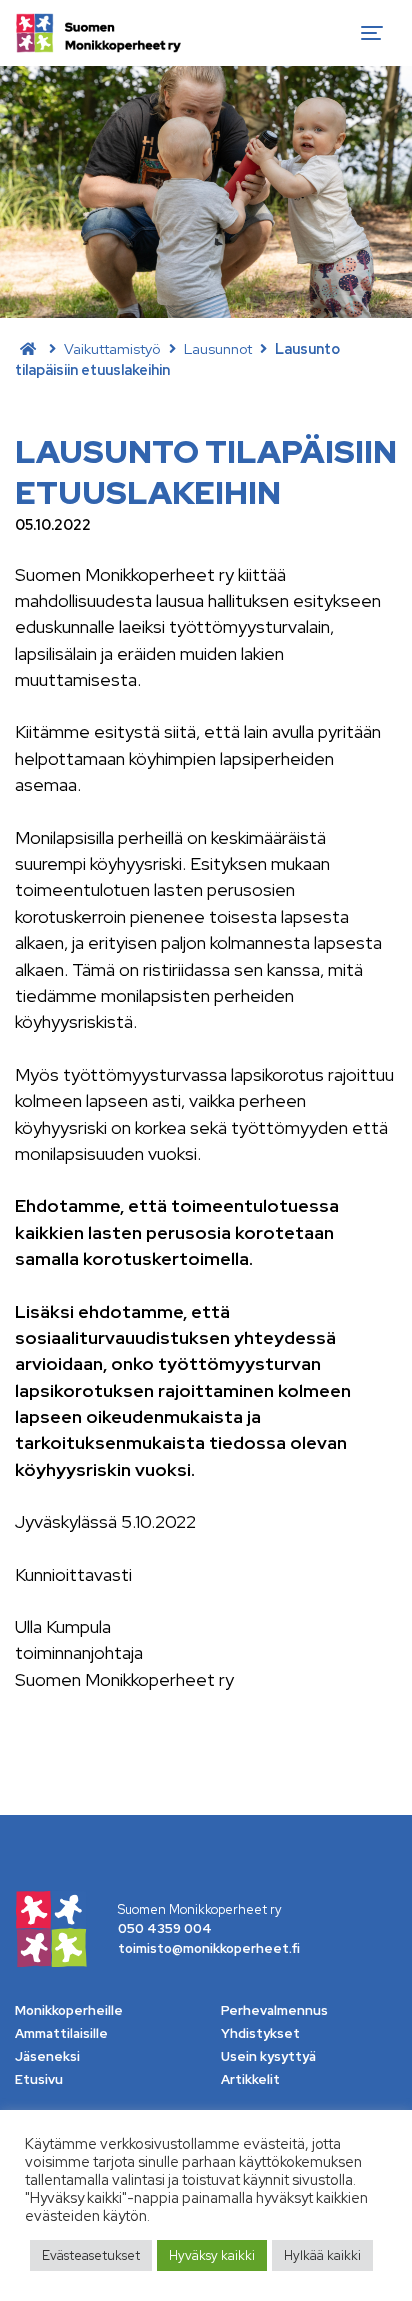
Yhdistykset (260, 2033)
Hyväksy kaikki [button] (212, 2255)
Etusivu (39, 2079)
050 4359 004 (165, 1928)
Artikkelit (250, 2079)
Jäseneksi (47, 2056)
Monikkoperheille (69, 2010)
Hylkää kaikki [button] (322, 2255)
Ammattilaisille (61, 2033)
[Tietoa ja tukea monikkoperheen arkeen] (98, 33)
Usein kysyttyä (268, 2056)
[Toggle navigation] (372, 33)
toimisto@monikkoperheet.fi (209, 1948)
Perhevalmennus (274, 2010)
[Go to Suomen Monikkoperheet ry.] (28, 348)
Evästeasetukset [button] (91, 2255)
